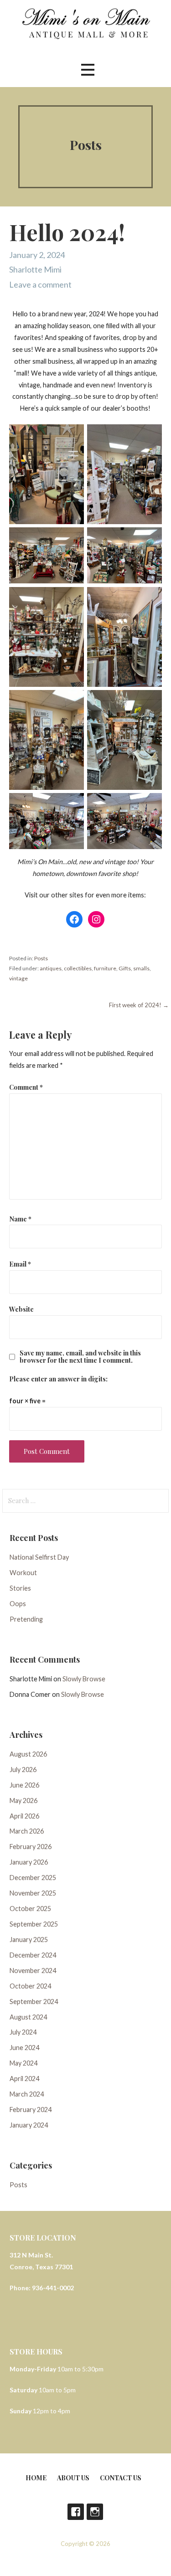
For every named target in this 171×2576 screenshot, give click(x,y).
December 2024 (33, 1955)
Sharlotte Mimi (35, 269)
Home (36, 2478)
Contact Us (121, 2478)
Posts (41, 958)
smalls (141, 968)
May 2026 (23, 1801)
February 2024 (31, 2110)
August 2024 (28, 2017)
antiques (51, 968)
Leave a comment (40, 284)
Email (20, 1264)
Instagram (95, 2512)
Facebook (76, 2512)
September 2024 (34, 2002)
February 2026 (31, 1847)
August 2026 (28, 1754)
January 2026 (29, 1862)
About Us (73, 2478)
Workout (23, 1573)
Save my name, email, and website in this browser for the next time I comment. (80, 1356)
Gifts (125, 968)
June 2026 (24, 1785)
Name (20, 1219)
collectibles (78, 968)
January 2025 (29, 1940)
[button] (88, 70)
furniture (105, 968)
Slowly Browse (84, 1679)
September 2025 (34, 1924)
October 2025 (30, 1909)
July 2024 (23, 2032)
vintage (18, 978)
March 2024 (27, 2094)
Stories (20, 1588)
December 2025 (33, 1878)
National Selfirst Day (39, 1557)
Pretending (26, 1619)
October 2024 (30, 1986)
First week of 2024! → (139, 1005)
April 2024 (24, 2079)
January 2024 (29, 2125)
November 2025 (33, 1893)
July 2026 (23, 1770)
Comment (26, 1087)
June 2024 (24, 2048)
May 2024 (23, 2063)
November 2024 (33, 1971)
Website (21, 1309)
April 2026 (24, 1816)
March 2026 (27, 1831)
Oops (18, 1604)
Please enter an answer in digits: (58, 1379)
